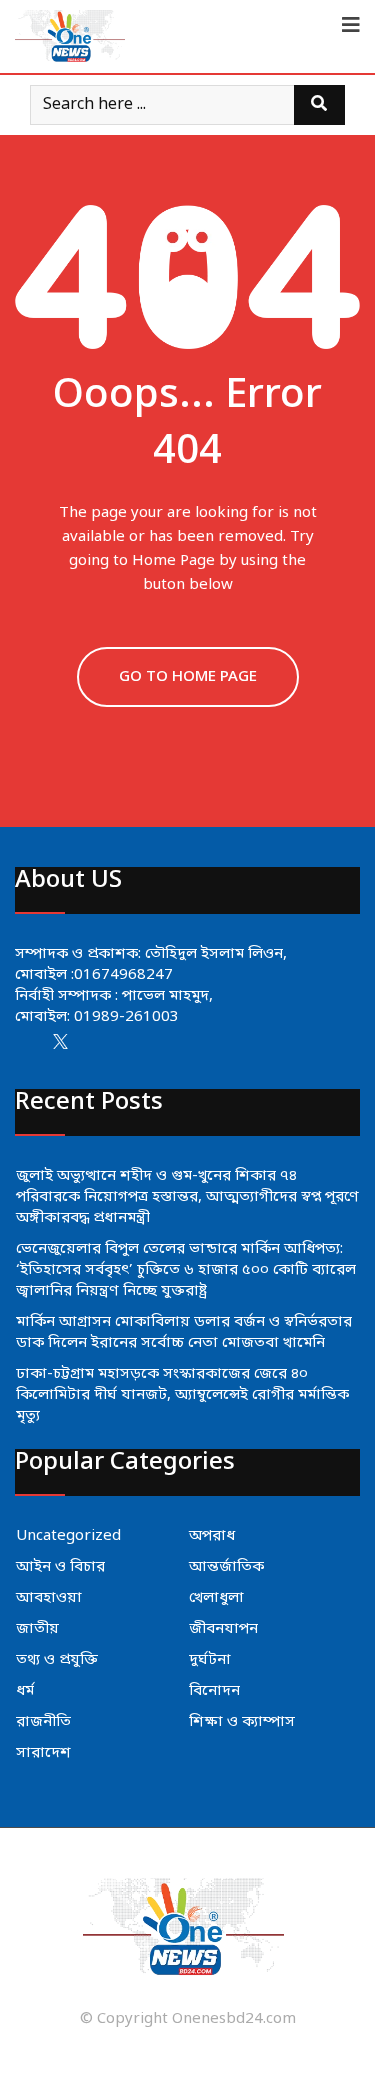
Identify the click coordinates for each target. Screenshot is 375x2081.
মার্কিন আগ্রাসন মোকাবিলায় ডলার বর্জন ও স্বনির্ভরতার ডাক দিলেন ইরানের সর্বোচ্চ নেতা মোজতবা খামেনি (184, 1332)
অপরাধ (212, 1536)
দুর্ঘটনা (210, 1660)
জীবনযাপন (223, 1629)
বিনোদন (214, 1691)
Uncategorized (68, 1536)
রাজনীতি (43, 1722)
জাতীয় (37, 1629)
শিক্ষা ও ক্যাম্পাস (242, 1722)
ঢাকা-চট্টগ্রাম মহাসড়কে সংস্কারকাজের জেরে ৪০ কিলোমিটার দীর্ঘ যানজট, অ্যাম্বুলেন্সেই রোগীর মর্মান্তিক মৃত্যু (182, 1395)
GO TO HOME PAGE (188, 677)
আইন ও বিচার (60, 1567)
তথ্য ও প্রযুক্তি (57, 1660)
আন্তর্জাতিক (226, 1567)
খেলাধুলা (216, 1598)
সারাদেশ (43, 1753)
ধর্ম (25, 1691)
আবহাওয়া (49, 1598)
